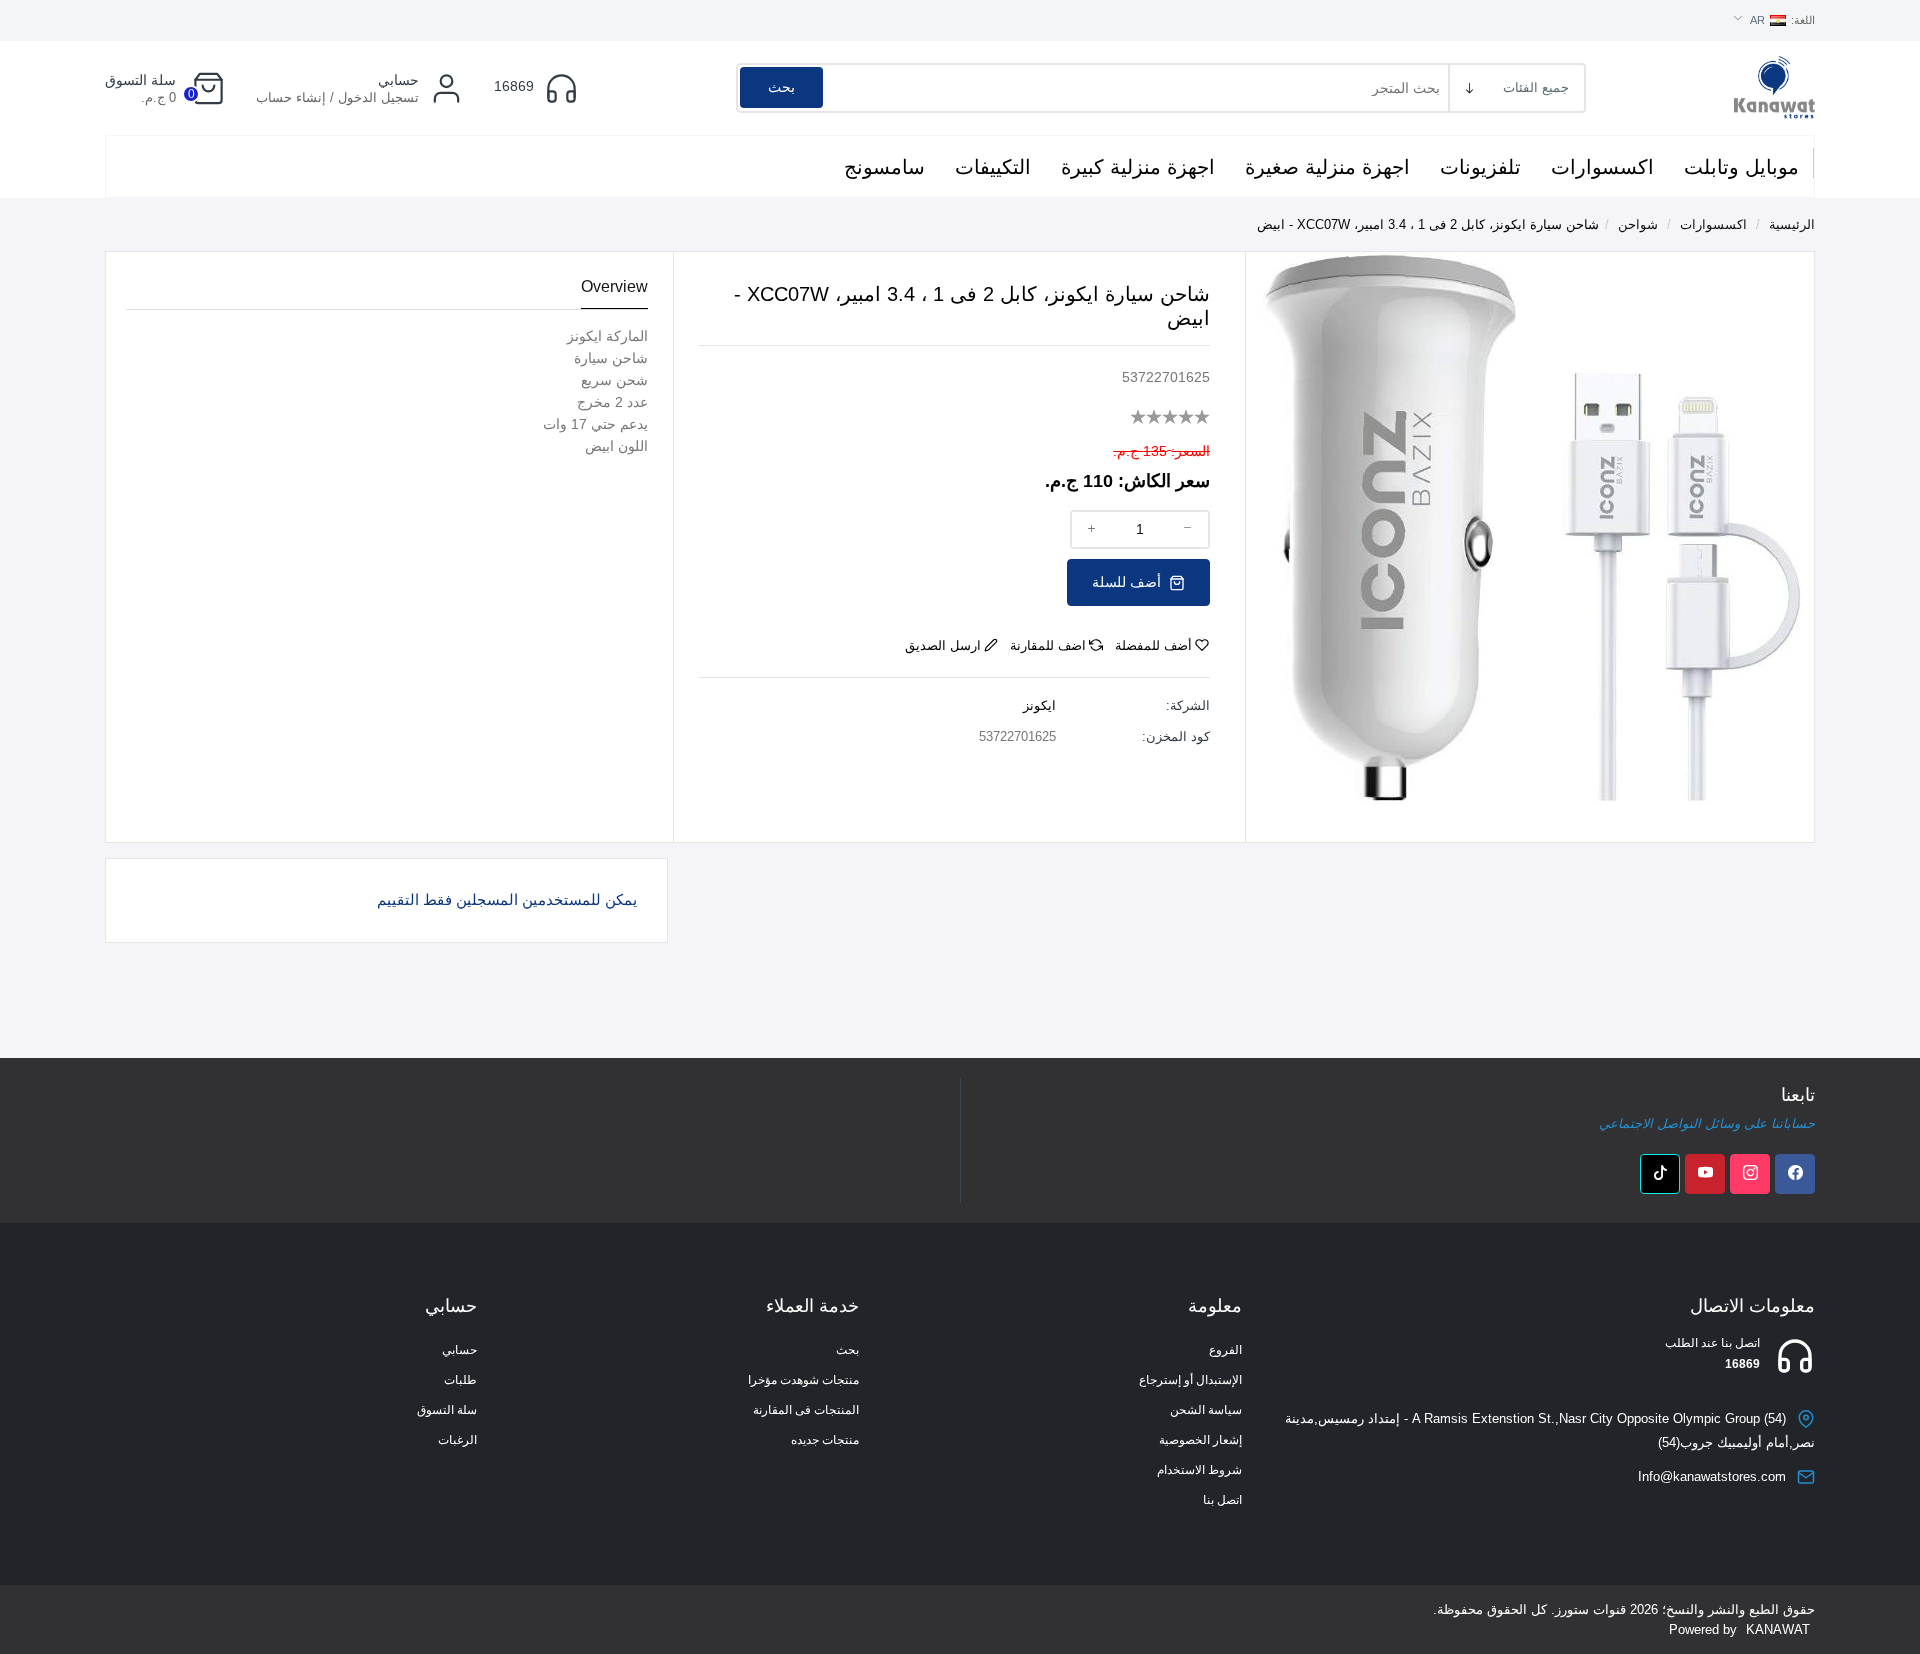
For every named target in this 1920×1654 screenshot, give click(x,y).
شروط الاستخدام (1199, 1470)
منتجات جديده (825, 1440)
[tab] (614, 287)
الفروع (1225, 1350)
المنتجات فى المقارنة (806, 1410)
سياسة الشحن (1206, 1410)
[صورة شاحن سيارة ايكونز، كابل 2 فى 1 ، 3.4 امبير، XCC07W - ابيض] (1532, 525)
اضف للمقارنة (1048, 645)
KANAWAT (1778, 1629)
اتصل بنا (1222, 1500)
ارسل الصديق (943, 645)
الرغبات (457, 1440)
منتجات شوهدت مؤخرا (803, 1380)
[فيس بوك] (1795, 1174)
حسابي (459, 1350)
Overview (614, 286)
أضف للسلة (1128, 582)
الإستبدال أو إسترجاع (1190, 1380)
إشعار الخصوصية (1200, 1440)
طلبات (460, 1380)
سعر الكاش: (1164, 481)
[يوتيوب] (1705, 1174)
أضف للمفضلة (1153, 645)
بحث (781, 87)
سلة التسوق (447, 1410)
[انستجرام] (1750, 1174)
